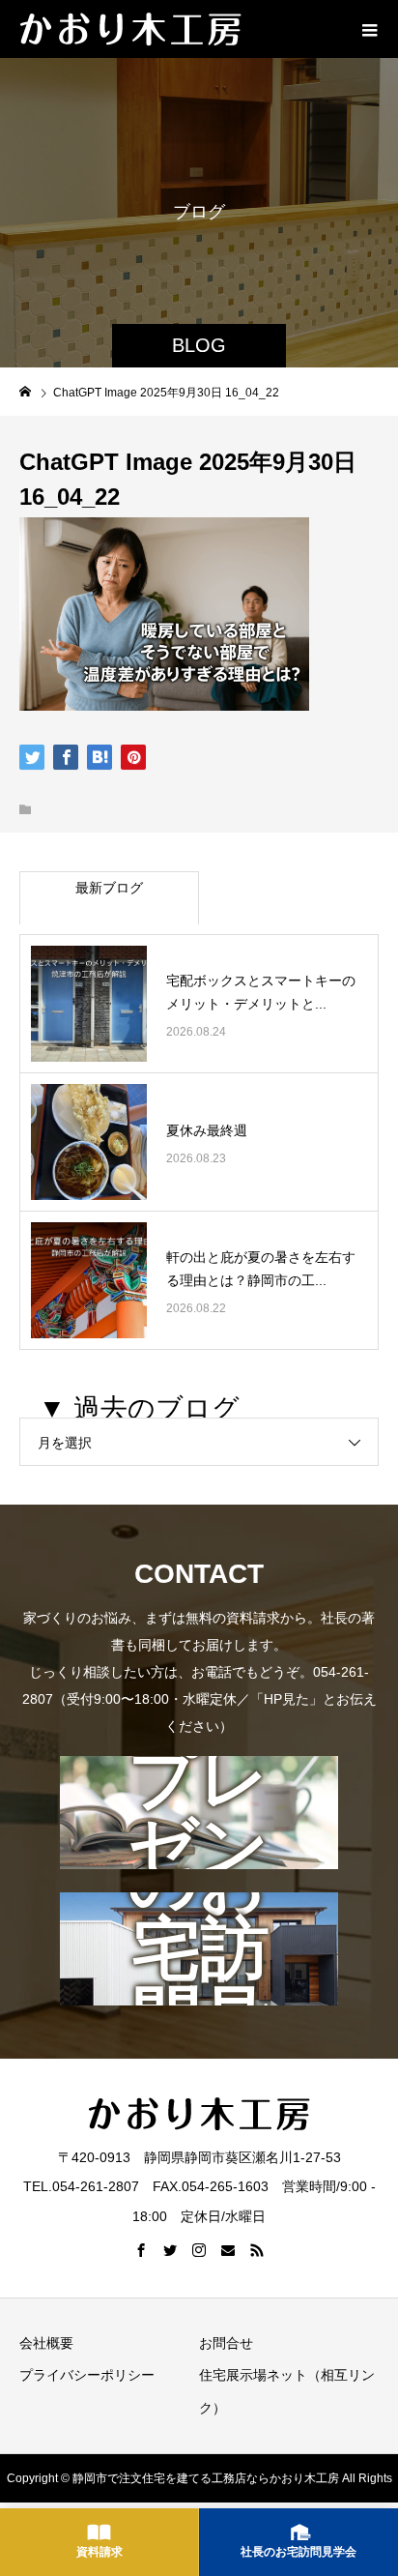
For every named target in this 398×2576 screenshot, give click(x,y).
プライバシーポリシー (87, 2375)
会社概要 (46, 2343)
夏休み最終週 (207, 1130)
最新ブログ (109, 888)
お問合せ (226, 2343)
